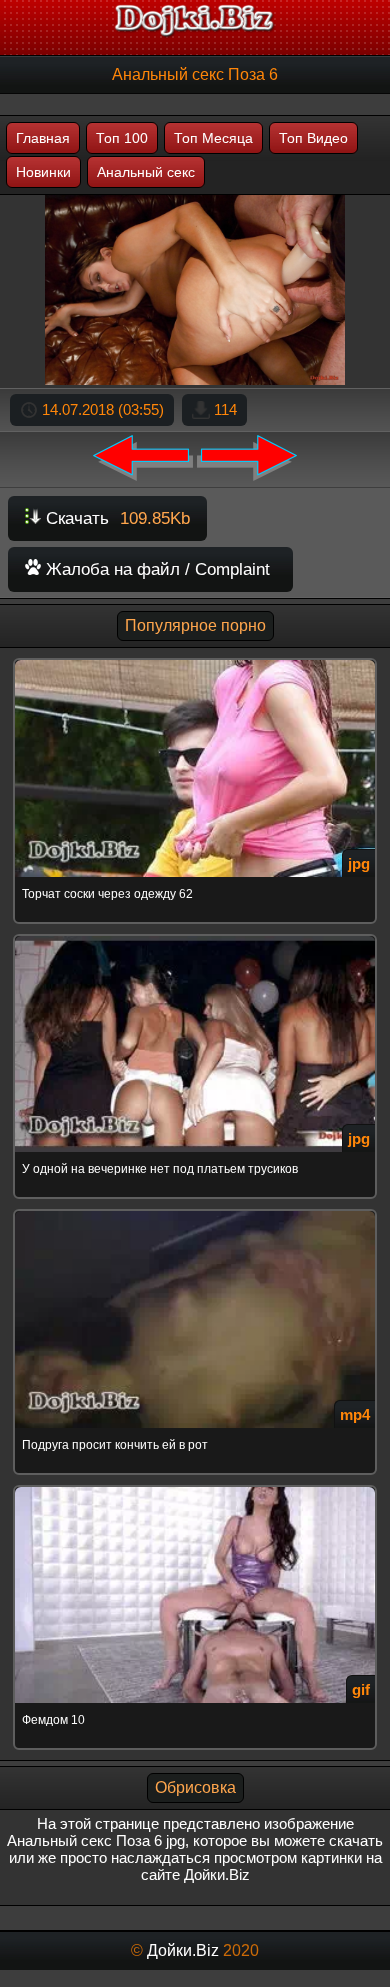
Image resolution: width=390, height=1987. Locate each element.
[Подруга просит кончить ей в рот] (195, 1212)
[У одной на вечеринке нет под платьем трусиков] (195, 937)
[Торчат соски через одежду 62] (195, 661)
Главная (43, 138)
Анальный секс (146, 172)
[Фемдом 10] (195, 1488)
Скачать (115, 518)
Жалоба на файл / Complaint (155, 569)
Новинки (43, 172)
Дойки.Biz (183, 1950)
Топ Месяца (213, 138)
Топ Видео (313, 138)
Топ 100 (122, 138)
